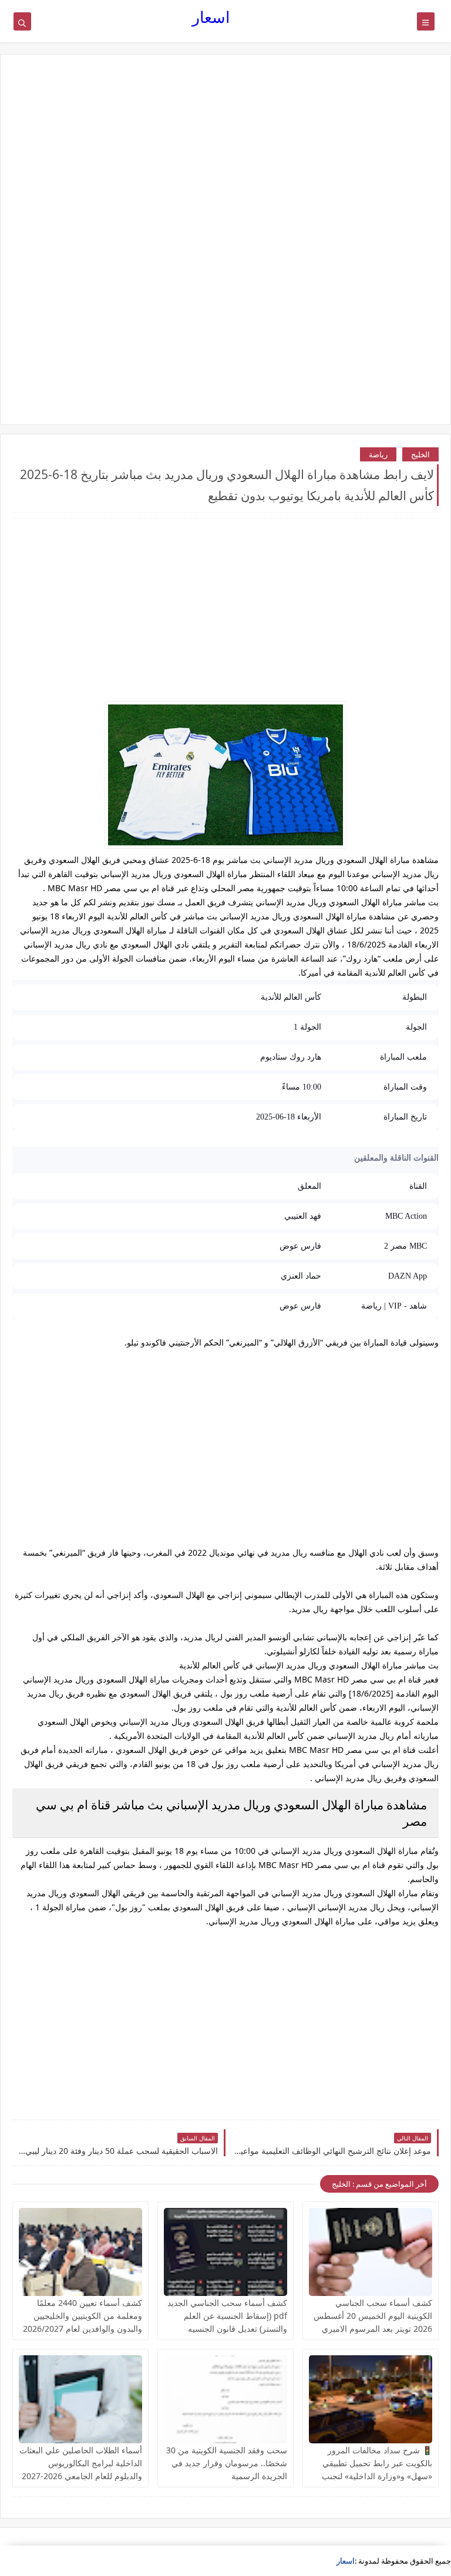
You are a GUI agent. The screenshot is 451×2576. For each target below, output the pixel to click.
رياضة (378, 454)
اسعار (211, 17)
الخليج (420, 454)
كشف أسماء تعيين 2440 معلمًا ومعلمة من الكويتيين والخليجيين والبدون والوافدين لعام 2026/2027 (83, 2316)
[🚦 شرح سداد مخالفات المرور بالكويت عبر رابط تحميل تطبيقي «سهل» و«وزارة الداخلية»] (371, 2399)
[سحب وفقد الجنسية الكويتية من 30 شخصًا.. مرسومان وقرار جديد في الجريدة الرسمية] (225, 2399)
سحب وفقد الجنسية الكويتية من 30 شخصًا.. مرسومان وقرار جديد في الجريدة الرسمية (227, 2463)
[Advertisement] (225, 157)
